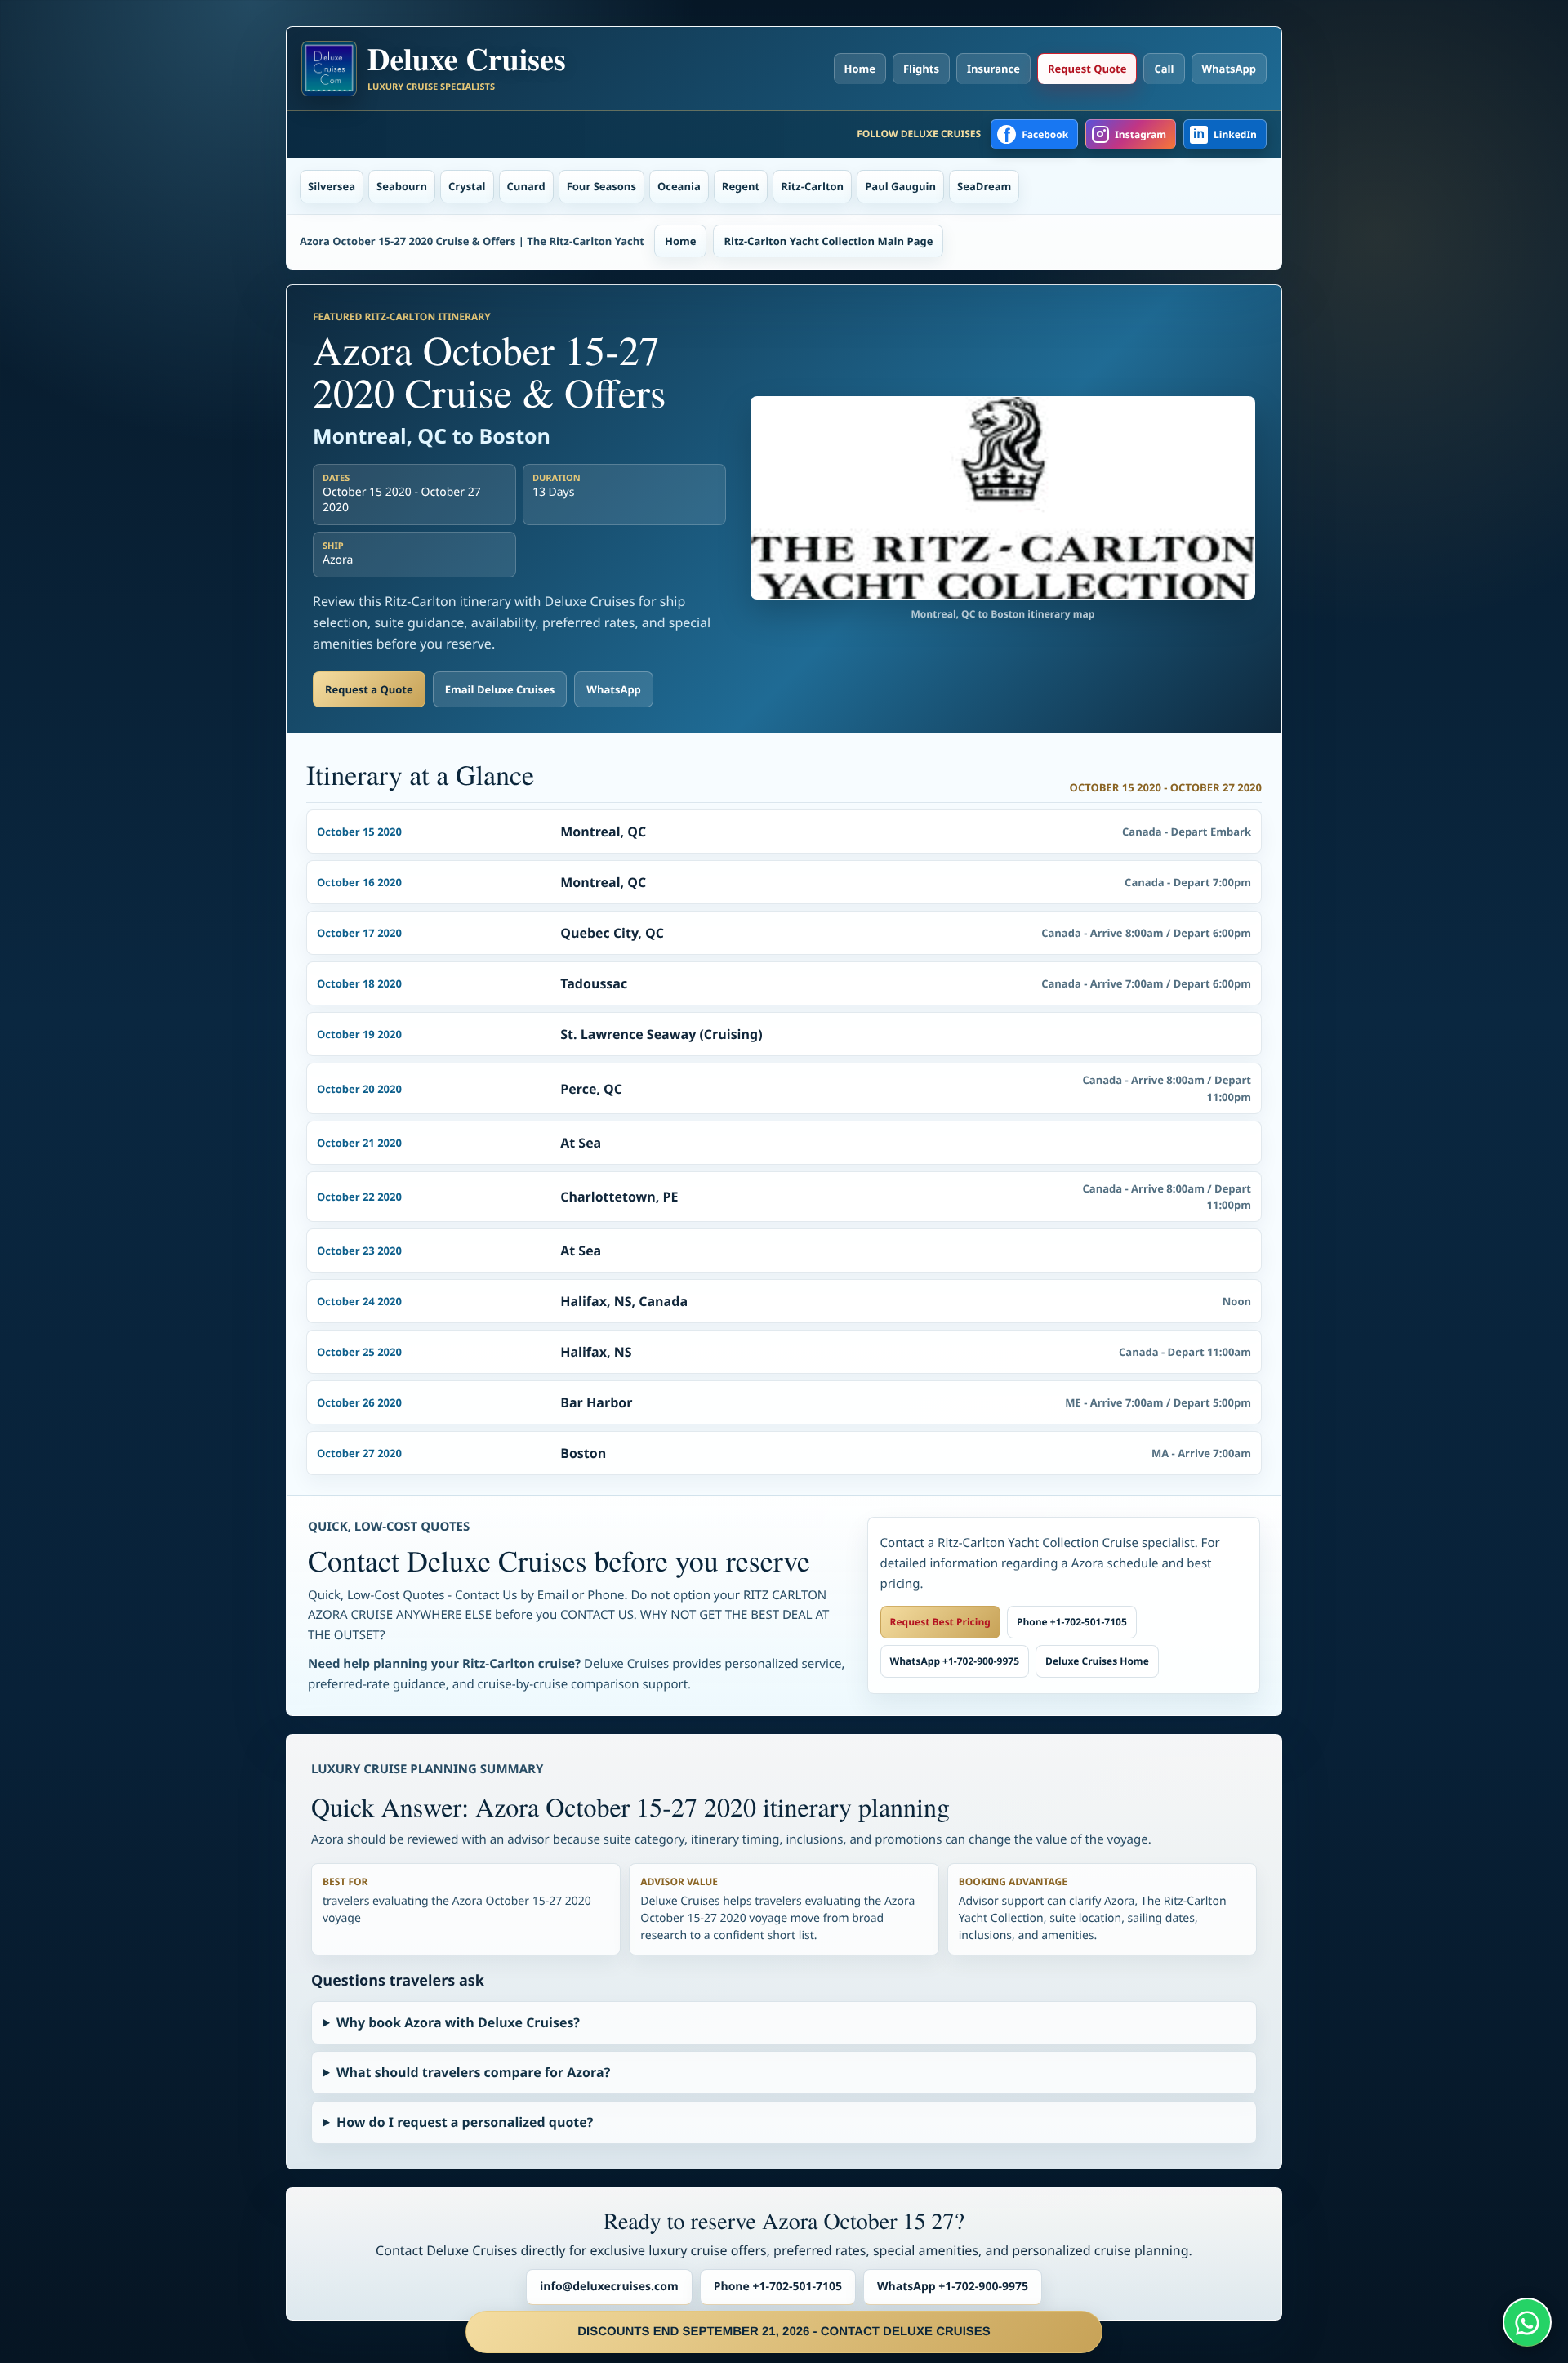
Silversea (332, 186)
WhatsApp (1229, 69)
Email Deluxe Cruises (500, 689)
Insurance (993, 69)
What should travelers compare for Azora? (473, 2072)
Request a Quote (369, 689)
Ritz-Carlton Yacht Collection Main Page (828, 241)
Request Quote (1087, 69)
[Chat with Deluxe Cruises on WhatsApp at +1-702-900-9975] (1527, 2322)
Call (1164, 69)
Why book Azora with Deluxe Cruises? (458, 2022)
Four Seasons (601, 186)
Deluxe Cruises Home (1097, 1661)
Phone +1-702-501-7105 (1072, 1622)
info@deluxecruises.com (609, 2287)
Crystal (467, 186)
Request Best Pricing (940, 1622)
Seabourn (402, 186)
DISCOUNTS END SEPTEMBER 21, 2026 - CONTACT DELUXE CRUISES (784, 2332)
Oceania (679, 186)
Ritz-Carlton (812, 186)
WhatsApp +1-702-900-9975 (955, 1661)
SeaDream (984, 186)
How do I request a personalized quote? (465, 2122)
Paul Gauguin (900, 186)
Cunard (526, 186)
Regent (741, 186)
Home (860, 69)
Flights (921, 69)
